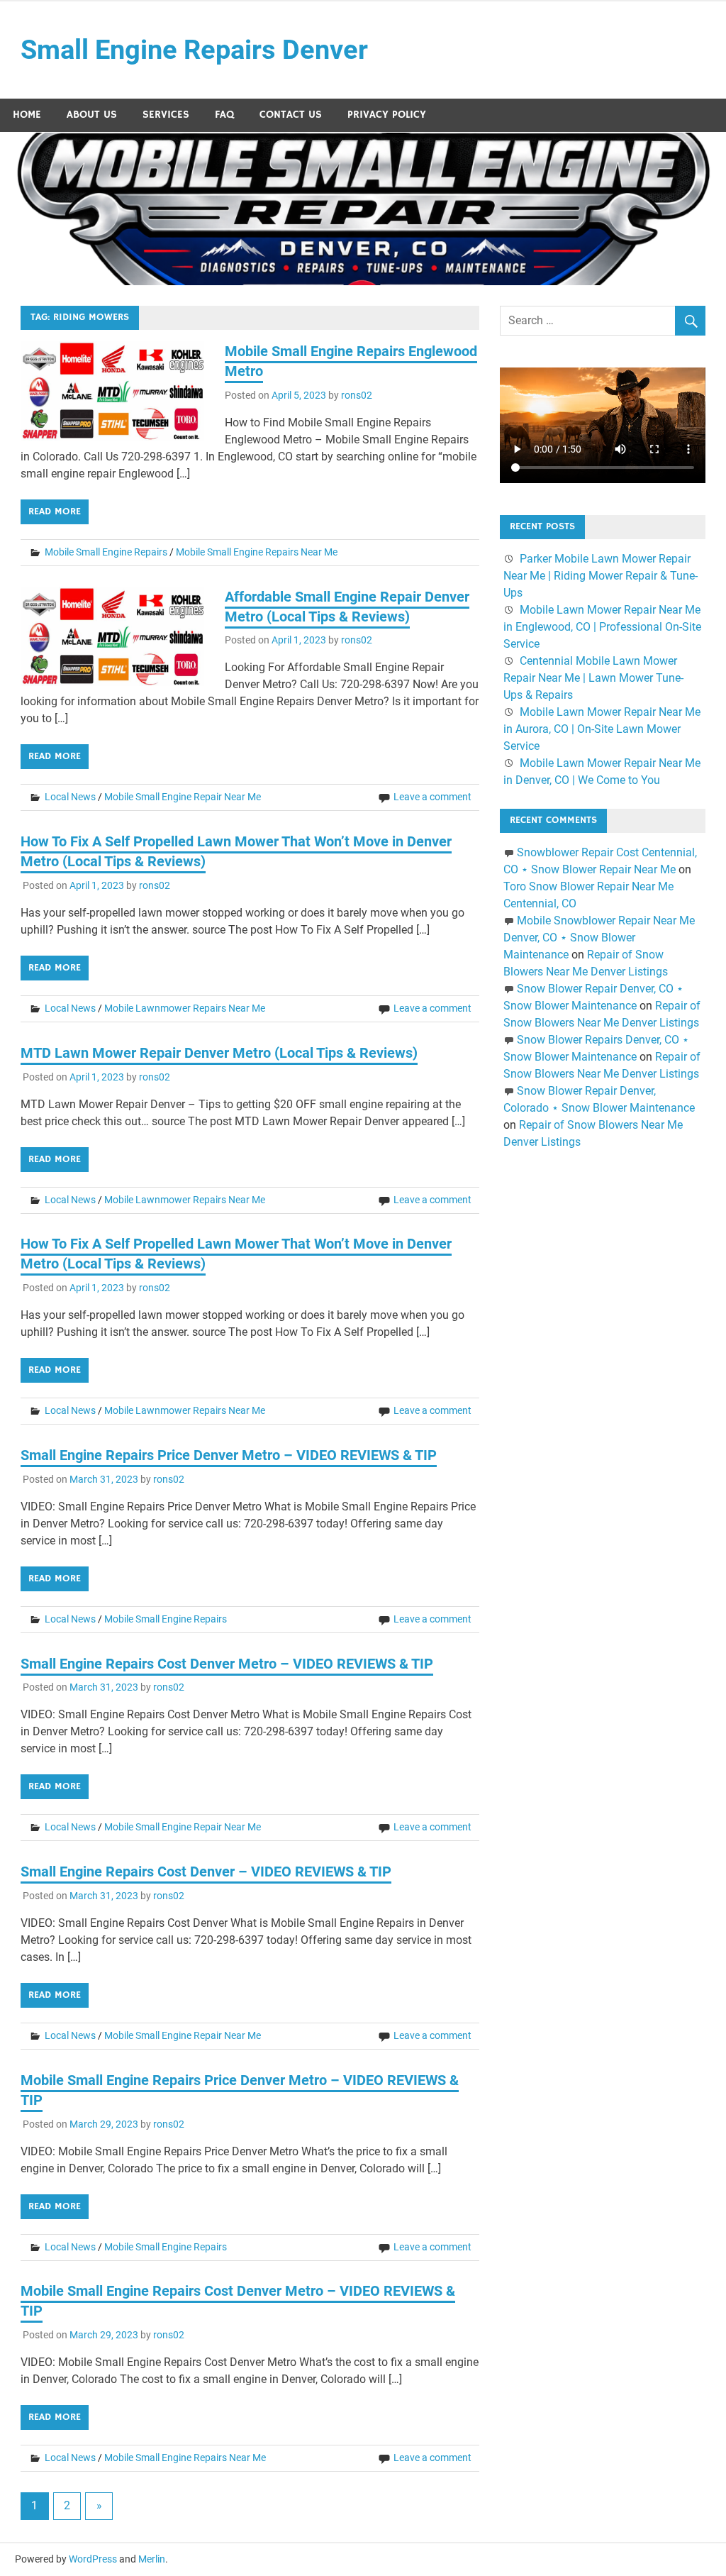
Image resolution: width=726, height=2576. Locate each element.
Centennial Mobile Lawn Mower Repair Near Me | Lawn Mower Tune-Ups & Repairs (593, 678)
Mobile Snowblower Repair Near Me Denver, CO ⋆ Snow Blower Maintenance (599, 938)
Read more (55, 512)
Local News (70, 797)
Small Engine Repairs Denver (194, 50)
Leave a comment (432, 797)
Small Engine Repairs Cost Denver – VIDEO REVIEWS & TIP (206, 1872)
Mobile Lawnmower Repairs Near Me (185, 1008)
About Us (92, 115)
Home (27, 115)
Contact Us (291, 115)
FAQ (224, 115)
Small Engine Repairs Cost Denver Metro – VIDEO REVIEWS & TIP (227, 1664)
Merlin (152, 2559)
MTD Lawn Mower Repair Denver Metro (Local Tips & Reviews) (219, 1053)
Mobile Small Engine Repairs (106, 552)
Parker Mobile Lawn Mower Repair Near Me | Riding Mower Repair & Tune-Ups (601, 576)
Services (166, 115)
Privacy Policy (387, 115)
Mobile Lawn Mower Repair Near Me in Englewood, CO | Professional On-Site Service (602, 627)
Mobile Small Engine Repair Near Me (183, 797)
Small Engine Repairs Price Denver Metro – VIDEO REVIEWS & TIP (229, 1455)
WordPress (93, 2559)
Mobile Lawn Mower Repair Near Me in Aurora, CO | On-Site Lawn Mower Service (602, 729)
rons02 (357, 395)
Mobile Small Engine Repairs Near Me (257, 552)
